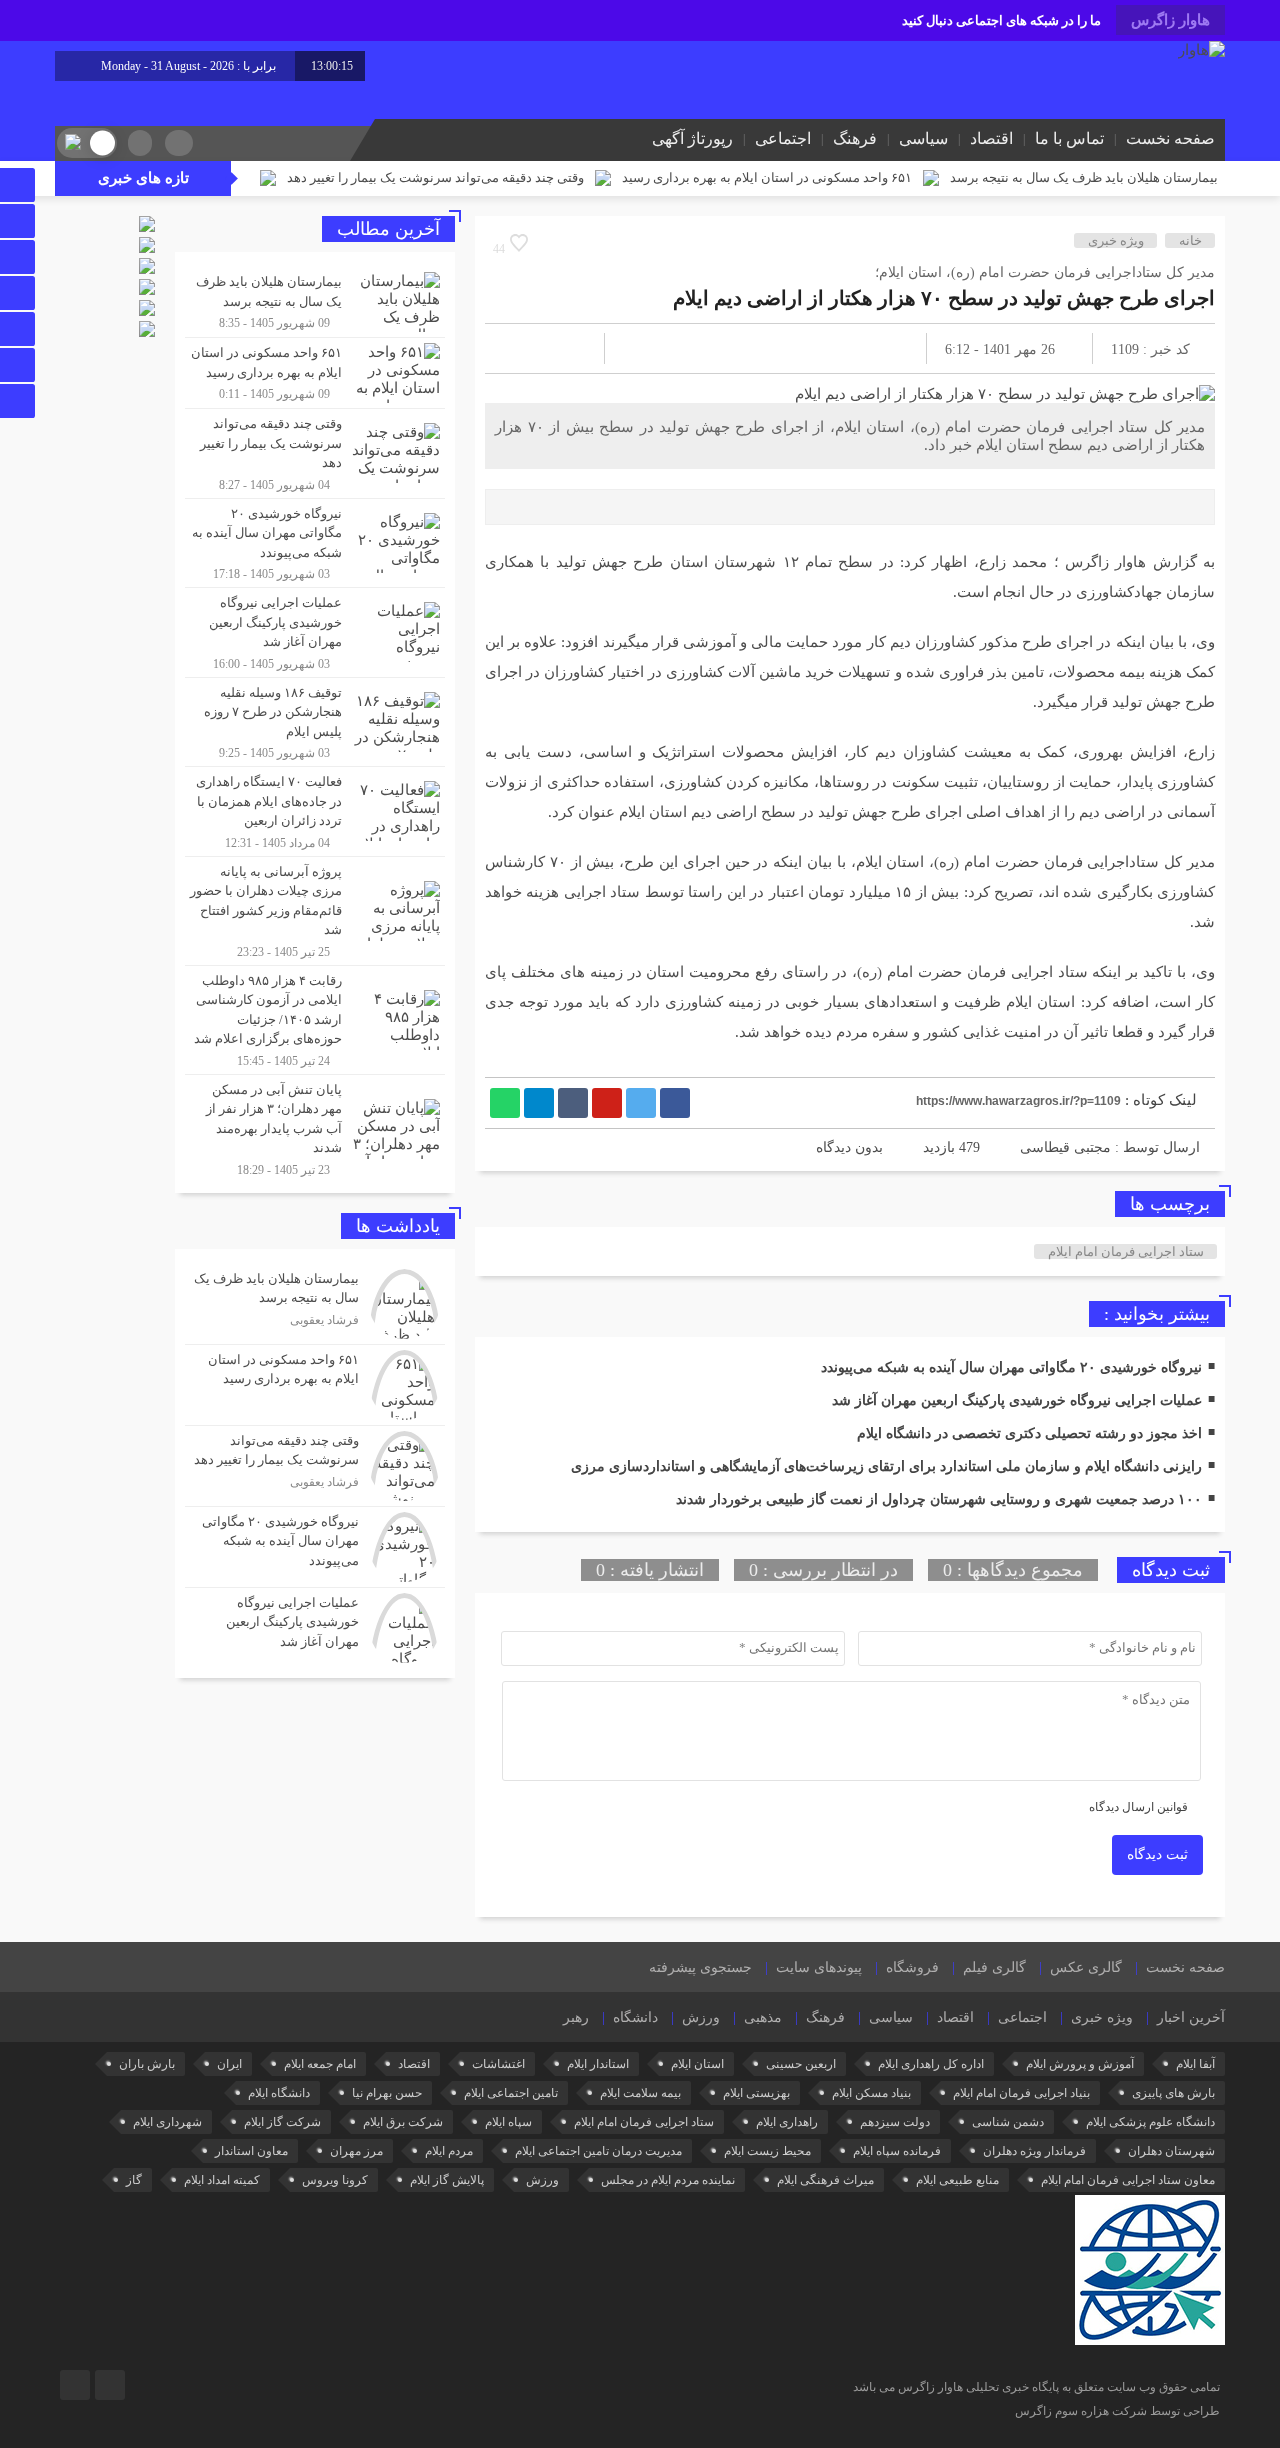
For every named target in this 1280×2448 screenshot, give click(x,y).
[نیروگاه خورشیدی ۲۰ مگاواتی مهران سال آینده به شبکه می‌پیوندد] (315, 543)
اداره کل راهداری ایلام (931, 2064)
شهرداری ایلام (167, 2122)
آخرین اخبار (1191, 2017)
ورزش (701, 2017)
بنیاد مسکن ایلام (871, 2093)
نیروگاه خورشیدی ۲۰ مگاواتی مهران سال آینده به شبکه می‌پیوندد (1011, 1367)
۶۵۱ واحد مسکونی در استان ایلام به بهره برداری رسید (767, 177)
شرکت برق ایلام (403, 2122)
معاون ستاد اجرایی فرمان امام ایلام (1128, 2180)
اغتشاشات (498, 2064)
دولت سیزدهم (895, 2122)
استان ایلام (697, 2064)
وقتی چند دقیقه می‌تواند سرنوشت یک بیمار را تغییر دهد (435, 177)
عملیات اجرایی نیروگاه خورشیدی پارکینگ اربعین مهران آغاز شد (1017, 1400)
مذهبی (763, 2017)
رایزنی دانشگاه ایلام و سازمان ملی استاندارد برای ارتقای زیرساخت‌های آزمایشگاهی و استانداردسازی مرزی (886, 1466)
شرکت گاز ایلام (282, 2122)
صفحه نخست (1170, 138)
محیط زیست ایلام (767, 2151)
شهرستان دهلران (1171, 2151)
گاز (134, 2180)
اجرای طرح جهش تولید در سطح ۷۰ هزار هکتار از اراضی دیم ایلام (944, 298)
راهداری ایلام (787, 2122)
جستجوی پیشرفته (700, 1967)
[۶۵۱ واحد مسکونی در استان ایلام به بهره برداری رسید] (315, 373)
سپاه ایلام (508, 2122)
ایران (229, 2064)
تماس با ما (1069, 138)
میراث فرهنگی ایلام (825, 2180)
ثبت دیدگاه (1157, 1854)
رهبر (576, 2017)
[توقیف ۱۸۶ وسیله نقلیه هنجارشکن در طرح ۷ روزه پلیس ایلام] (315, 722)
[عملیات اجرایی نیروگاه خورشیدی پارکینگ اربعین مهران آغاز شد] (315, 632)
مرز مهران (356, 2151)
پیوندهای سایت (819, 1967)
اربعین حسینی (801, 2064)
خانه (1190, 240)
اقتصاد (991, 138)
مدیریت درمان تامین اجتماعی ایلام (598, 2151)
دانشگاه (635, 2017)
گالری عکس (1086, 1967)
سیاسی (923, 138)
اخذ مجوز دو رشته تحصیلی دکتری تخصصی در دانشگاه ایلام (1029, 1433)
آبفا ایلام (1195, 2064)
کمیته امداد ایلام (222, 2180)
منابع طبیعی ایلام (957, 2180)
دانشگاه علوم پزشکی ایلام (1150, 2122)
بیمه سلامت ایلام (640, 2093)
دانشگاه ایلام (279, 2093)
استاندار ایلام (598, 2064)
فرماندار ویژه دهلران (1034, 2151)
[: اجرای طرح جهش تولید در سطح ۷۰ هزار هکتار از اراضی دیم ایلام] (524, 348)
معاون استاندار (251, 2151)
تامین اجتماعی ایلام (511, 2093)
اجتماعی (783, 138)
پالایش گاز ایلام (447, 2180)
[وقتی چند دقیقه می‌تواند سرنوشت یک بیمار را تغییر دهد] (315, 453)
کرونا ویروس (335, 2180)
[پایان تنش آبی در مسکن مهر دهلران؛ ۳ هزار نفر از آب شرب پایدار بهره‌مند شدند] (315, 1126)
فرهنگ (855, 138)
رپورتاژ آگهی (692, 138)
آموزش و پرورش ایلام (1080, 2064)
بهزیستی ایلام (756, 2093)
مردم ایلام (449, 2151)
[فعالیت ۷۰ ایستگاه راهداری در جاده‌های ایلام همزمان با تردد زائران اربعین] (315, 811)
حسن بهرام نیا (387, 2093)
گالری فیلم (994, 1967)
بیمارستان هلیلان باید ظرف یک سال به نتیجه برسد (1084, 177)
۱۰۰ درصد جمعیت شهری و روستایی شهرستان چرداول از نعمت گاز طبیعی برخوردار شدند (939, 1499)
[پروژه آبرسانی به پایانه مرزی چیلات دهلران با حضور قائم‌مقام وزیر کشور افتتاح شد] (315, 911)
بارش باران (147, 2064)
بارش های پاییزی (1173, 2093)
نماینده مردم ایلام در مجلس (668, 2180)
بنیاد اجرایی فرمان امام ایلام (1021, 2093)
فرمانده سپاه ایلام (897, 2151)
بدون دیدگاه (849, 1147)
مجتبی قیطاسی (1065, 1147)
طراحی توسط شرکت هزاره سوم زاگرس (1117, 2411)
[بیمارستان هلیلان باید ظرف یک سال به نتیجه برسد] (315, 302)
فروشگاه (912, 1967)
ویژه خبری (1116, 240)
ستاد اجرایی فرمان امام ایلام (1126, 1251)
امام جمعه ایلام (320, 2064)
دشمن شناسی (1008, 2122)
